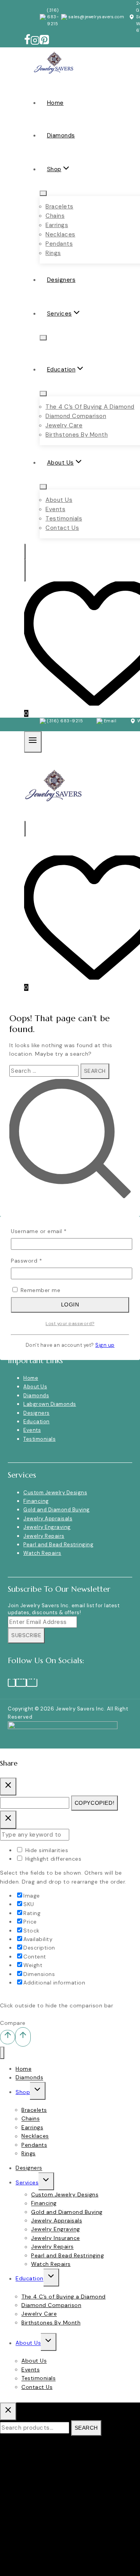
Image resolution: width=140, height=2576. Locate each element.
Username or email (51, 1231)
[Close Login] (8, 1820)
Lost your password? (70, 1324)
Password (38, 1260)
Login (70, 1304)
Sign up (105, 1345)
